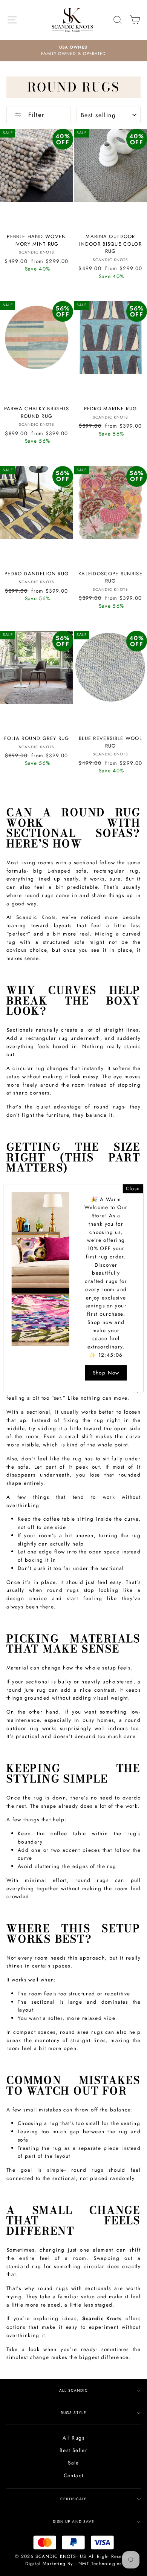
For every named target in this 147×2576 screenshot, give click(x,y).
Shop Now (106, 1373)
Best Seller (73, 2450)
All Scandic (73, 2390)
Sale (73, 2463)
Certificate (73, 2499)
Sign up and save (73, 2522)
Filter (35, 115)
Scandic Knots (102, 2318)
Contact (74, 2475)
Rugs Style (73, 2413)
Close (133, 1189)
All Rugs (73, 2438)
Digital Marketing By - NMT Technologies (74, 2564)
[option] (73, 51)
